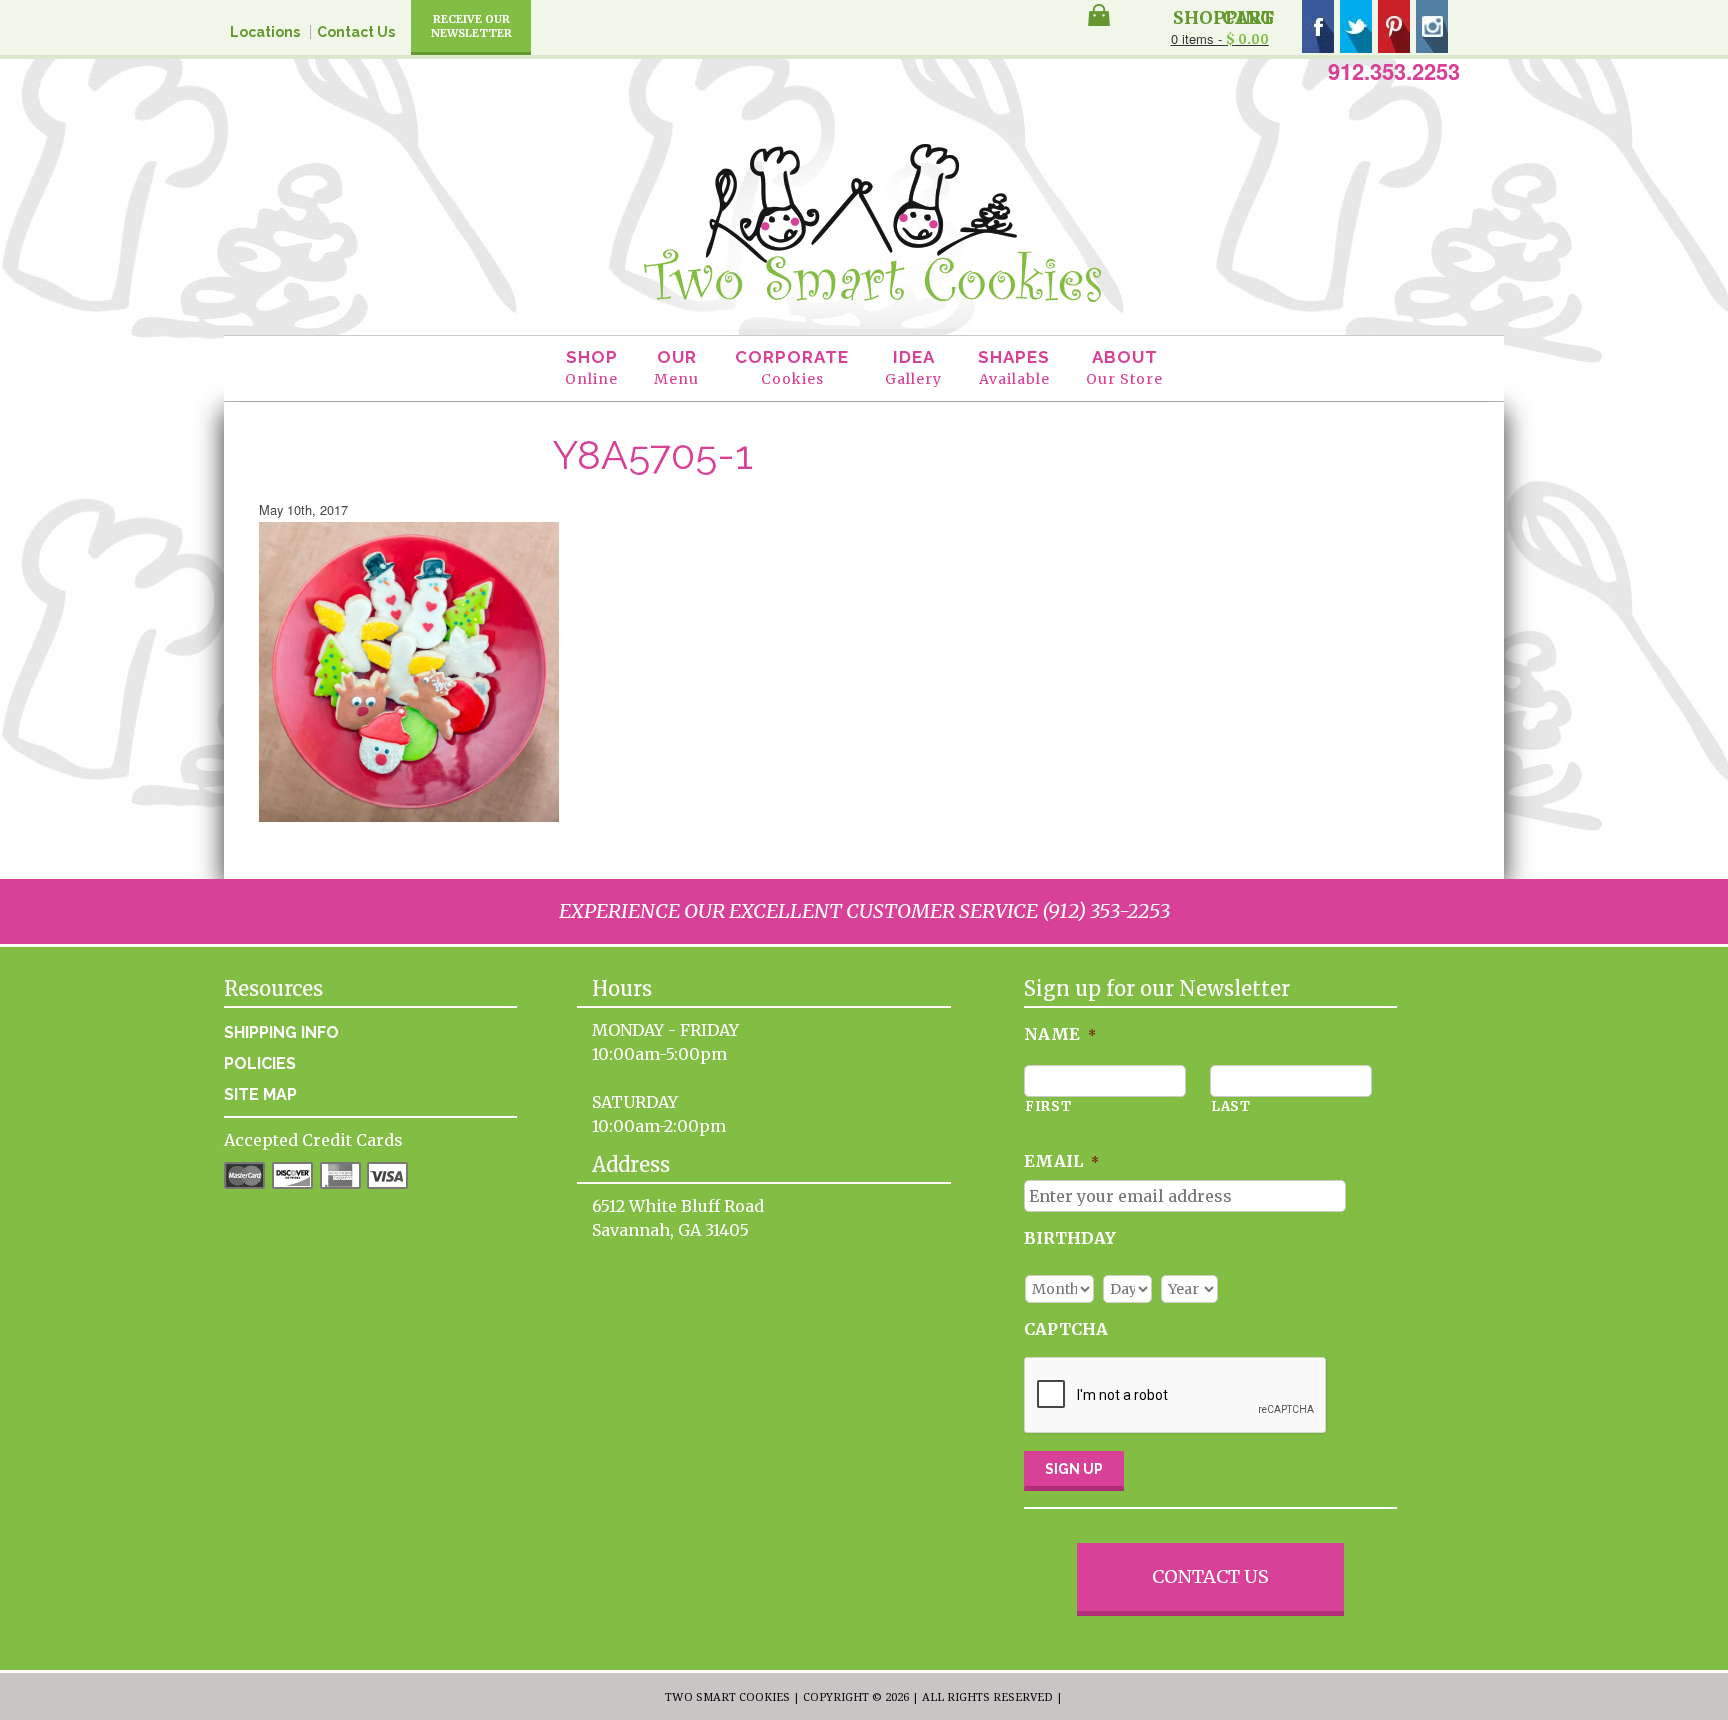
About (1124, 367)
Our (676, 367)
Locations (265, 32)
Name (1060, 1034)
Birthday (1070, 1238)
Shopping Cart (1223, 16)
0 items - (1220, 38)
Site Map (260, 1094)
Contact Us (356, 32)
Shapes (1014, 367)
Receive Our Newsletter (471, 26)
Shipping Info (281, 1032)
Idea (913, 367)
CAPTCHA (1066, 1329)
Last (1231, 1106)
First (1048, 1106)
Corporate (792, 367)
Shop (591, 367)
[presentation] (1176, 1396)
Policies (260, 1063)
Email (1061, 1161)
